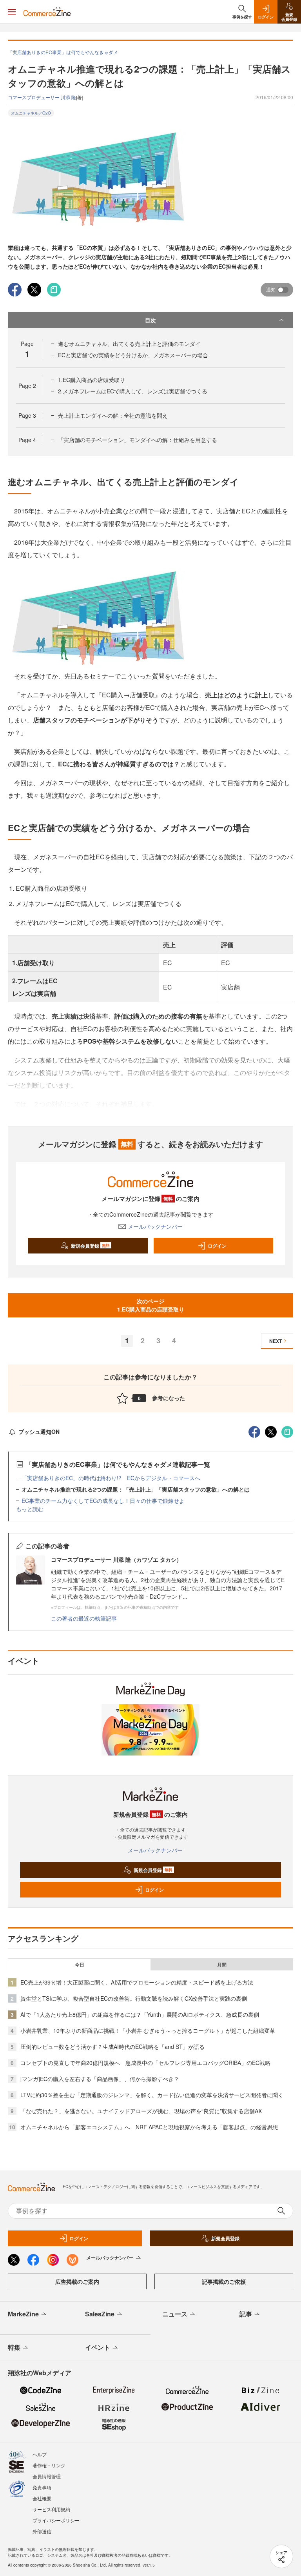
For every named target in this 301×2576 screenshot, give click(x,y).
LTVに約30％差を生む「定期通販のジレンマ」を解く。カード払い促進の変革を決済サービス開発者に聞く (152, 2095)
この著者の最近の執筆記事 (84, 1618)
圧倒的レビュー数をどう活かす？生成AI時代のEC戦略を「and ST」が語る (112, 2047)
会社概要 (42, 2498)
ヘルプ (40, 2454)
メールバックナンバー (155, 1226)
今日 (80, 1965)
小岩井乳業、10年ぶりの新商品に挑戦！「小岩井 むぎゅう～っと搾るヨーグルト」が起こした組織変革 (148, 2030)
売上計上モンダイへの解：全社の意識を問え (113, 415)
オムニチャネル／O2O (31, 113)
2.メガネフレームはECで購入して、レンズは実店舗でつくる (133, 391)
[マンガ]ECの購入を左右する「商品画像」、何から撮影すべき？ (100, 2079)
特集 (14, 2347)
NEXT (276, 1341)
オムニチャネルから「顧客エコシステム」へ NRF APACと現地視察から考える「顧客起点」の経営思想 (149, 2127)
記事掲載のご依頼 (224, 2281)
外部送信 (42, 2531)
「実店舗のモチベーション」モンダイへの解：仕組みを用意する (138, 440)
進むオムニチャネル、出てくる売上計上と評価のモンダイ (129, 344)
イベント (98, 2347)
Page (27, 386)
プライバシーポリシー (56, 2520)
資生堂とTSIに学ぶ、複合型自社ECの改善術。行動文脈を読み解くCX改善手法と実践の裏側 (134, 1998)
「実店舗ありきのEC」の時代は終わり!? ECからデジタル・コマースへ (111, 1478)
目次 (150, 320)
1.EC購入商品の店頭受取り (92, 380)
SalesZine (100, 2314)
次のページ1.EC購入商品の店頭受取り (151, 1305)
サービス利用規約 (51, 2509)
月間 (222, 1965)
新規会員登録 (90, 1246)
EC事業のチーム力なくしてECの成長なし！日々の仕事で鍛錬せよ (103, 1501)
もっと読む (30, 1509)
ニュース (175, 2314)
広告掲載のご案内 (77, 2281)
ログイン (217, 1246)
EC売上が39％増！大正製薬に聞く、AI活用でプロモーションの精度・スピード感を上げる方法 (137, 1982)
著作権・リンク (49, 2465)
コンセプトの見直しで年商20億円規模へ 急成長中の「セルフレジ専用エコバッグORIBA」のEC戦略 (145, 2063)
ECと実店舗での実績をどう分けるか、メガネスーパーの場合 (133, 355)
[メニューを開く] (12, 12)
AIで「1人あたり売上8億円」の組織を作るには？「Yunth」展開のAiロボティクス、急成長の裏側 (140, 2014)
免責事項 (42, 2487)
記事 (246, 2314)
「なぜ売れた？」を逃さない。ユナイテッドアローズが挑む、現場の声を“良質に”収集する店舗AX (141, 2111)
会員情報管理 (47, 2476)
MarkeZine (23, 2314)
